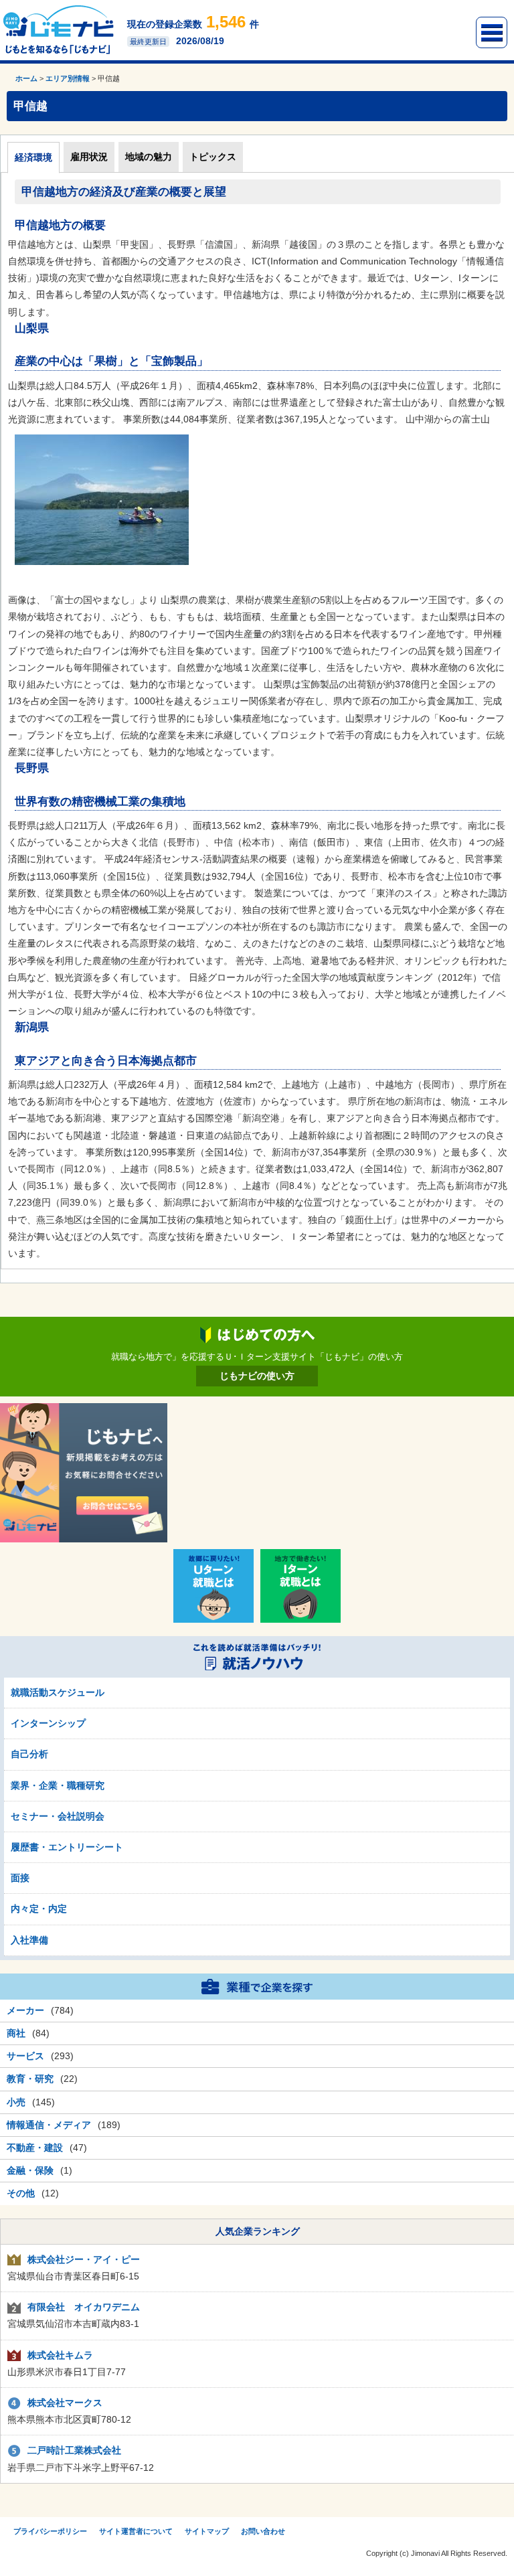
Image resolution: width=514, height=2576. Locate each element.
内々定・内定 (39, 1909)
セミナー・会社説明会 (58, 1816)
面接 (20, 1878)
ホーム (26, 78)
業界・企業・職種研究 (58, 1785)
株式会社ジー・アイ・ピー (84, 2259)
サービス (25, 2056)
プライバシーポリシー (50, 2531)
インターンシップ (48, 1723)
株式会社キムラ (60, 2355)
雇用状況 (89, 157)
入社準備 (29, 1940)
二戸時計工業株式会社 (74, 2450)
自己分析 (29, 1754)
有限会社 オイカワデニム (84, 2307)
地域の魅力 (149, 157)
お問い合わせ (263, 2531)
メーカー (25, 2010)
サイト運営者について (136, 2531)
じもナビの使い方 (257, 1376)
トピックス (213, 157)
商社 (16, 2033)
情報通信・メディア (49, 2125)
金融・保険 (30, 2170)
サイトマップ (207, 2531)
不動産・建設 (35, 2148)
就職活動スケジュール (58, 1692)
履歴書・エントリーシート (67, 1847)
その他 (21, 2193)
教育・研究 (30, 2079)
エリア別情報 (68, 78)
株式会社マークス (65, 2403)
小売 (16, 2102)
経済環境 (33, 157)
